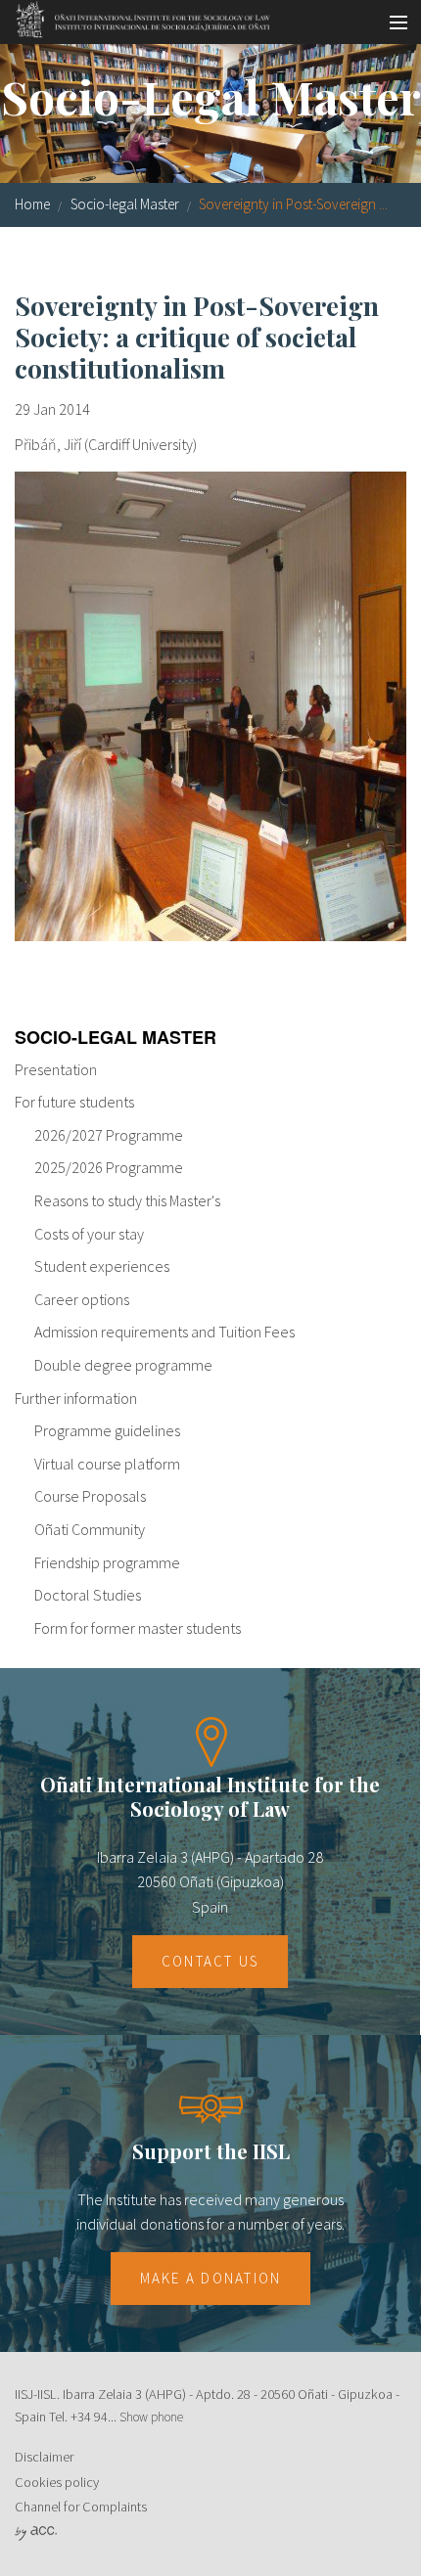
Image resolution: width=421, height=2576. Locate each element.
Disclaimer (44, 2457)
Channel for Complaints (81, 2507)
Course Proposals (90, 1496)
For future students (74, 1102)
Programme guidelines (107, 1430)
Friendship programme (107, 1562)
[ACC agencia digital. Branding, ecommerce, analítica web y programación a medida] (36, 2532)
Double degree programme (123, 1365)
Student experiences (102, 1266)
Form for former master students (138, 1628)
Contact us (210, 1961)
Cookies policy (57, 2482)
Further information (76, 1398)
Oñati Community (90, 1529)
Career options (82, 1299)
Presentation (56, 1069)
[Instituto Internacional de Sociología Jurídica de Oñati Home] (137, 17)
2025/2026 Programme (109, 1167)
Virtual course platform (107, 1464)
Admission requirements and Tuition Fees (164, 1332)
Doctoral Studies (88, 1595)
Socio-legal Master (125, 204)
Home (32, 204)
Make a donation (211, 2278)
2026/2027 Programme (109, 1135)
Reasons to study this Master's (127, 1200)
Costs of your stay (89, 1234)
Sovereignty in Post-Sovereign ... (293, 204)
